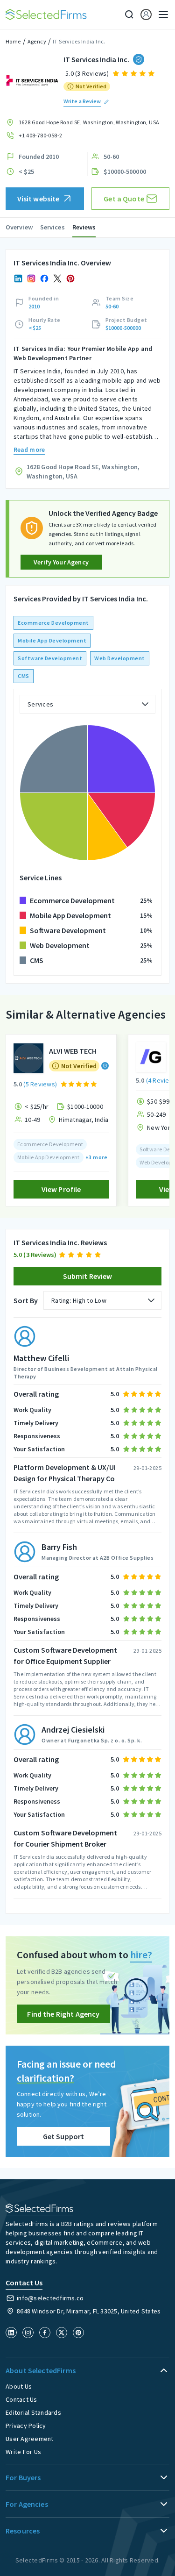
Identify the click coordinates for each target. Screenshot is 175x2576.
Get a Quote (124, 199)
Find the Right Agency (63, 2014)
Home (13, 41)
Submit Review (88, 1276)
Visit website (38, 199)
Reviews (84, 227)
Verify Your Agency (61, 562)
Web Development (120, 658)
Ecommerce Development (53, 623)
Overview (19, 227)
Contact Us (21, 2399)
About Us (19, 2386)
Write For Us (23, 2452)
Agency (37, 41)
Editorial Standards (33, 2412)
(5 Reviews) (40, 1084)
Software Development (50, 658)
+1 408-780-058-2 (40, 135)
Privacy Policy (26, 2426)
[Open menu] (161, 14)
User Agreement (30, 2439)
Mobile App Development (52, 640)
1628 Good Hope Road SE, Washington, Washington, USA (89, 122)
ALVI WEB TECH (73, 1051)
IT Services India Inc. (79, 41)
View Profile (61, 1189)
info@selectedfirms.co (50, 2298)
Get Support (64, 2136)
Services (52, 227)
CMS (24, 676)
